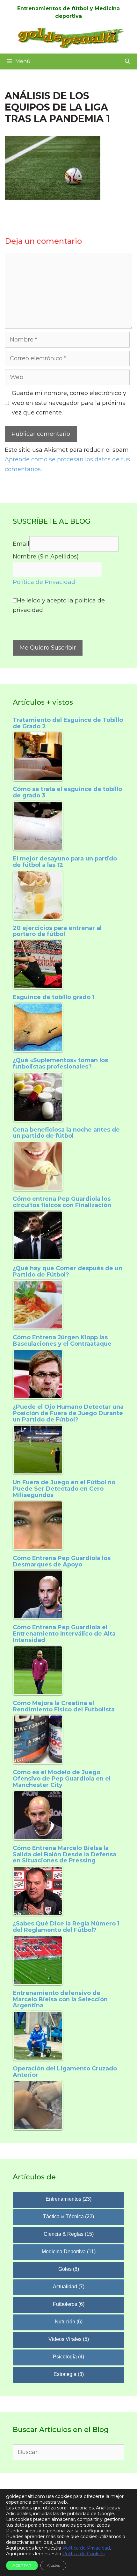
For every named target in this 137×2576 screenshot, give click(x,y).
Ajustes (53, 2565)
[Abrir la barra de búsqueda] (127, 61)
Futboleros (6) (69, 2304)
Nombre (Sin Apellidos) (46, 557)
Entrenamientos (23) (68, 2199)
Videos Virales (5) (69, 2339)
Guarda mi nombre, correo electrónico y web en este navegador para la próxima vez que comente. (69, 403)
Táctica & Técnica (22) (68, 2216)
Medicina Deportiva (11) (69, 2252)
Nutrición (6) (69, 2322)
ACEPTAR (22, 2565)
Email (21, 544)
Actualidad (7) (69, 2287)
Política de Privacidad (44, 582)
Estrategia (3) (69, 2374)
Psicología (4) (68, 2357)
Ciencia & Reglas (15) (69, 2234)
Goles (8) (69, 2269)
